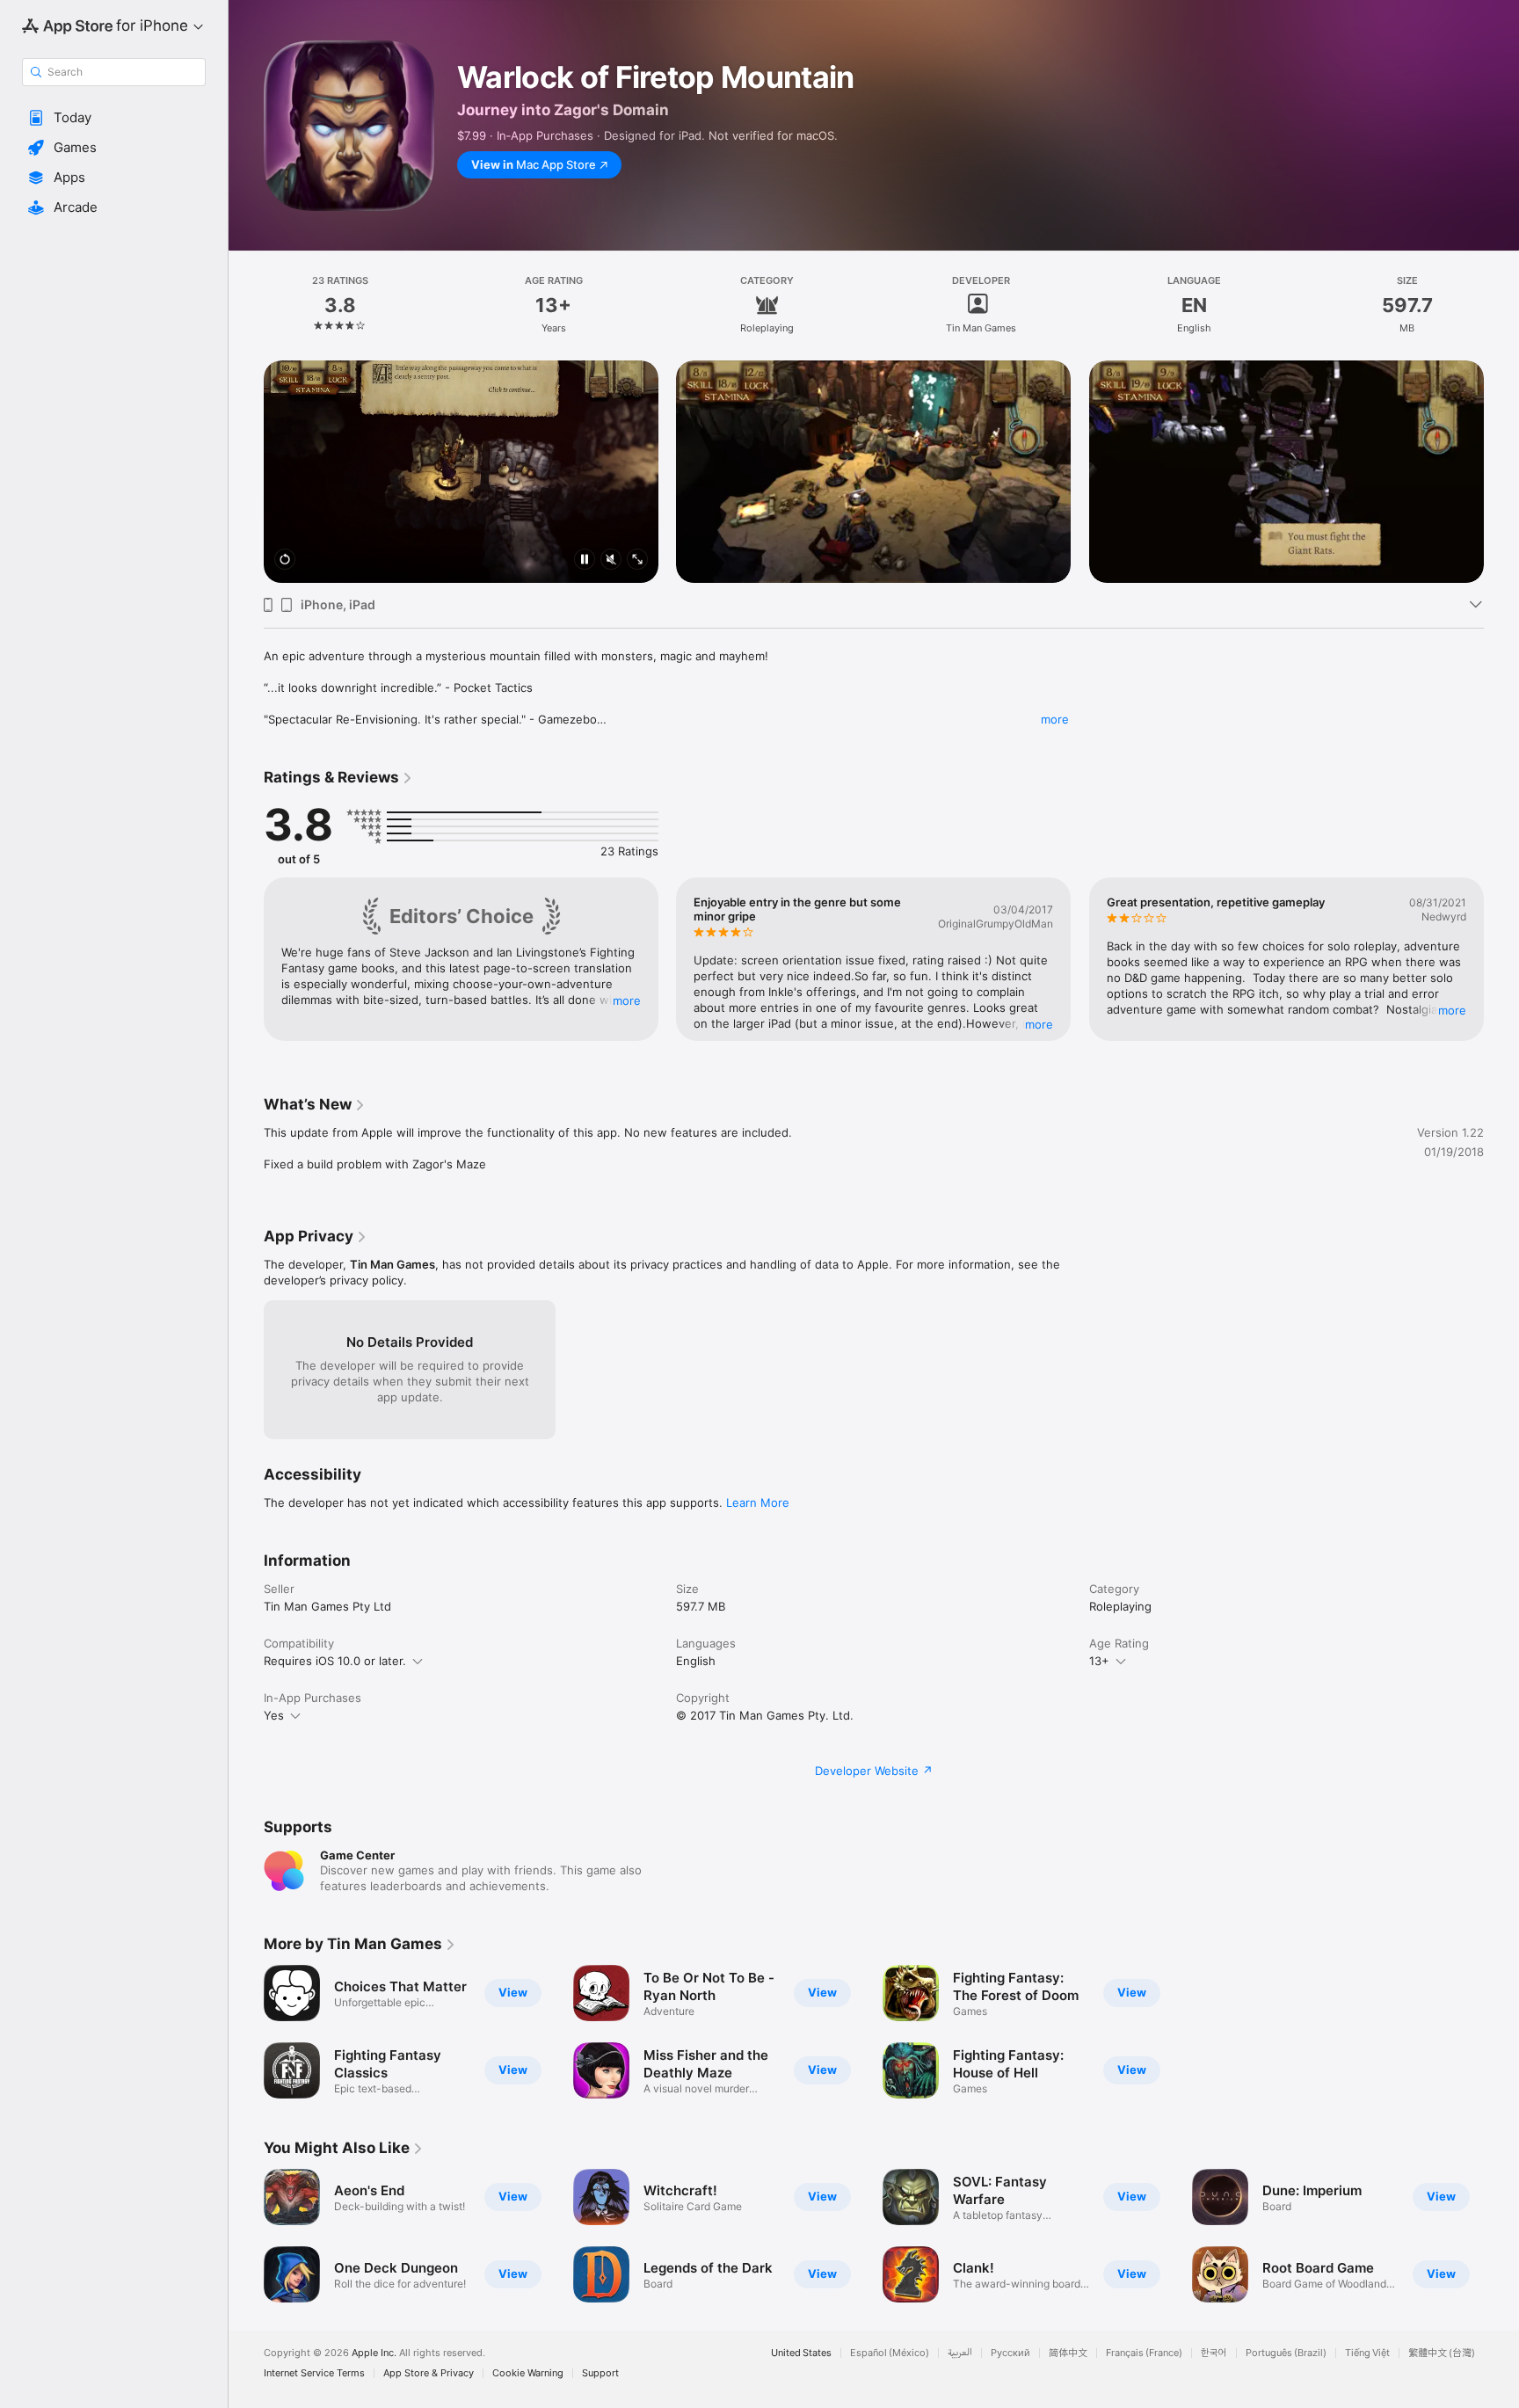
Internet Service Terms (314, 2373)
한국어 (1214, 2353)
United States (801, 2353)
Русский (1010, 2353)
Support (600, 2373)
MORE (627, 1000)
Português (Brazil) (1286, 2353)
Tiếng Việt (1367, 2353)
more (1055, 719)
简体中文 (1068, 2353)
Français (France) (1144, 2353)
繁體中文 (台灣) (1442, 2353)
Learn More (758, 1502)
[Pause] (585, 560)
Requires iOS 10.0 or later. (335, 1661)
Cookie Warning (528, 2373)
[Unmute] (611, 560)
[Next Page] (1501, 449)
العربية (960, 2353)
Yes (274, 1715)
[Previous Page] (246, 449)
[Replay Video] (285, 560)
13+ (1099, 1661)
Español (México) (890, 2353)
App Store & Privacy (429, 2373)
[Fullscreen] (637, 560)
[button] (114, 118)
